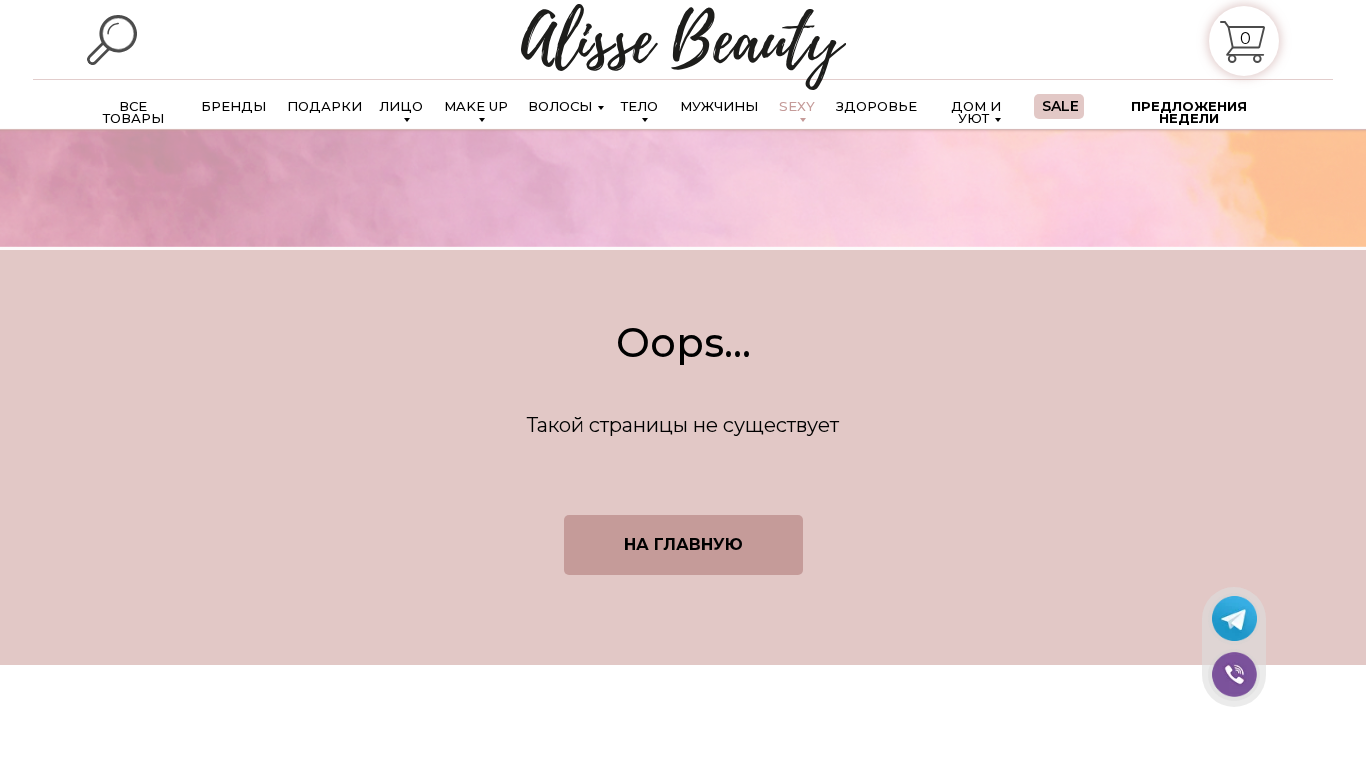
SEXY (797, 107)
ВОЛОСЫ (560, 106)
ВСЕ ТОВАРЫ (133, 112)
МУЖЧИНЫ (719, 106)
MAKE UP (476, 107)
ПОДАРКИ (324, 106)
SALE (1060, 106)
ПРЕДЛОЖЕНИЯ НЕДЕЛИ (1189, 112)
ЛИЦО (401, 107)
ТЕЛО (639, 107)
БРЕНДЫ (233, 106)
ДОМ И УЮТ (976, 112)
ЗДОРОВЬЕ (876, 106)
